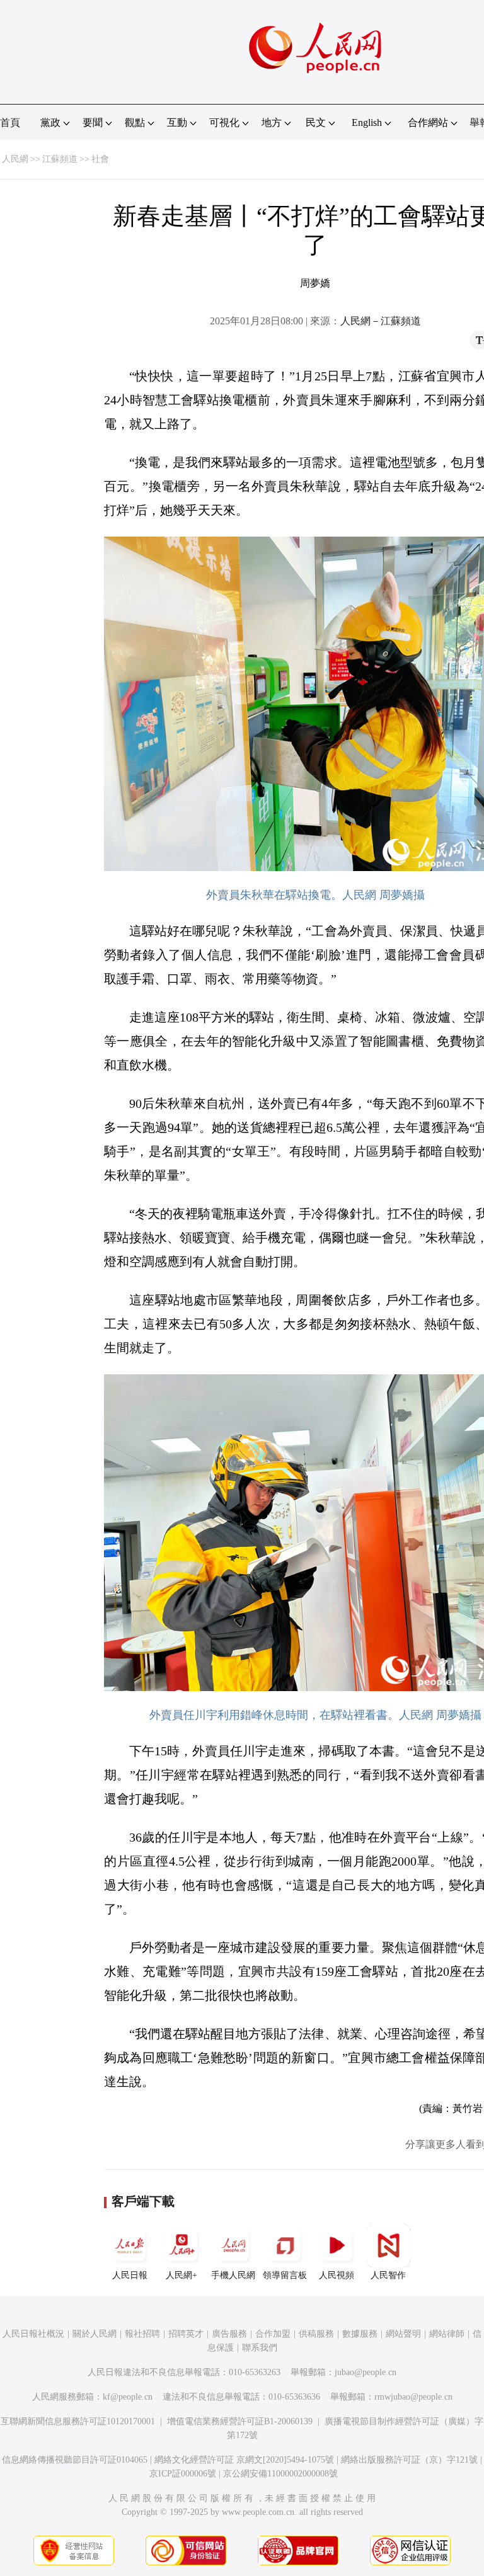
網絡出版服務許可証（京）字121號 (409, 2460)
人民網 (15, 159)
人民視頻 (337, 2275)
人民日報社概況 (33, 2334)
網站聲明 (403, 2334)
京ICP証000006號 (183, 2474)
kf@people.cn (128, 2397)
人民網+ (181, 2275)
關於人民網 (95, 2334)
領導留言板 (285, 2275)
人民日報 (130, 2275)
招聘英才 (186, 2334)
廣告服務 (229, 2334)
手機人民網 (233, 2275)
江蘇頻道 (60, 159)
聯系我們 (260, 2348)
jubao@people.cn (366, 2372)
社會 (100, 159)
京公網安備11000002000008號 (280, 2474)
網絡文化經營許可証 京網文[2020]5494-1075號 (244, 2460)
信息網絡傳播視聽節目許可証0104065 (75, 2460)
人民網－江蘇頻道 (381, 321)
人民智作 (388, 2275)
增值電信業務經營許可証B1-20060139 (240, 2421)
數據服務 (360, 2334)
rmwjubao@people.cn (413, 2397)
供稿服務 (316, 2334)
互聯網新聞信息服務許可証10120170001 (78, 2421)
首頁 (10, 123)
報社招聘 (142, 2334)
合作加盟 (273, 2334)
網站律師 (447, 2334)
